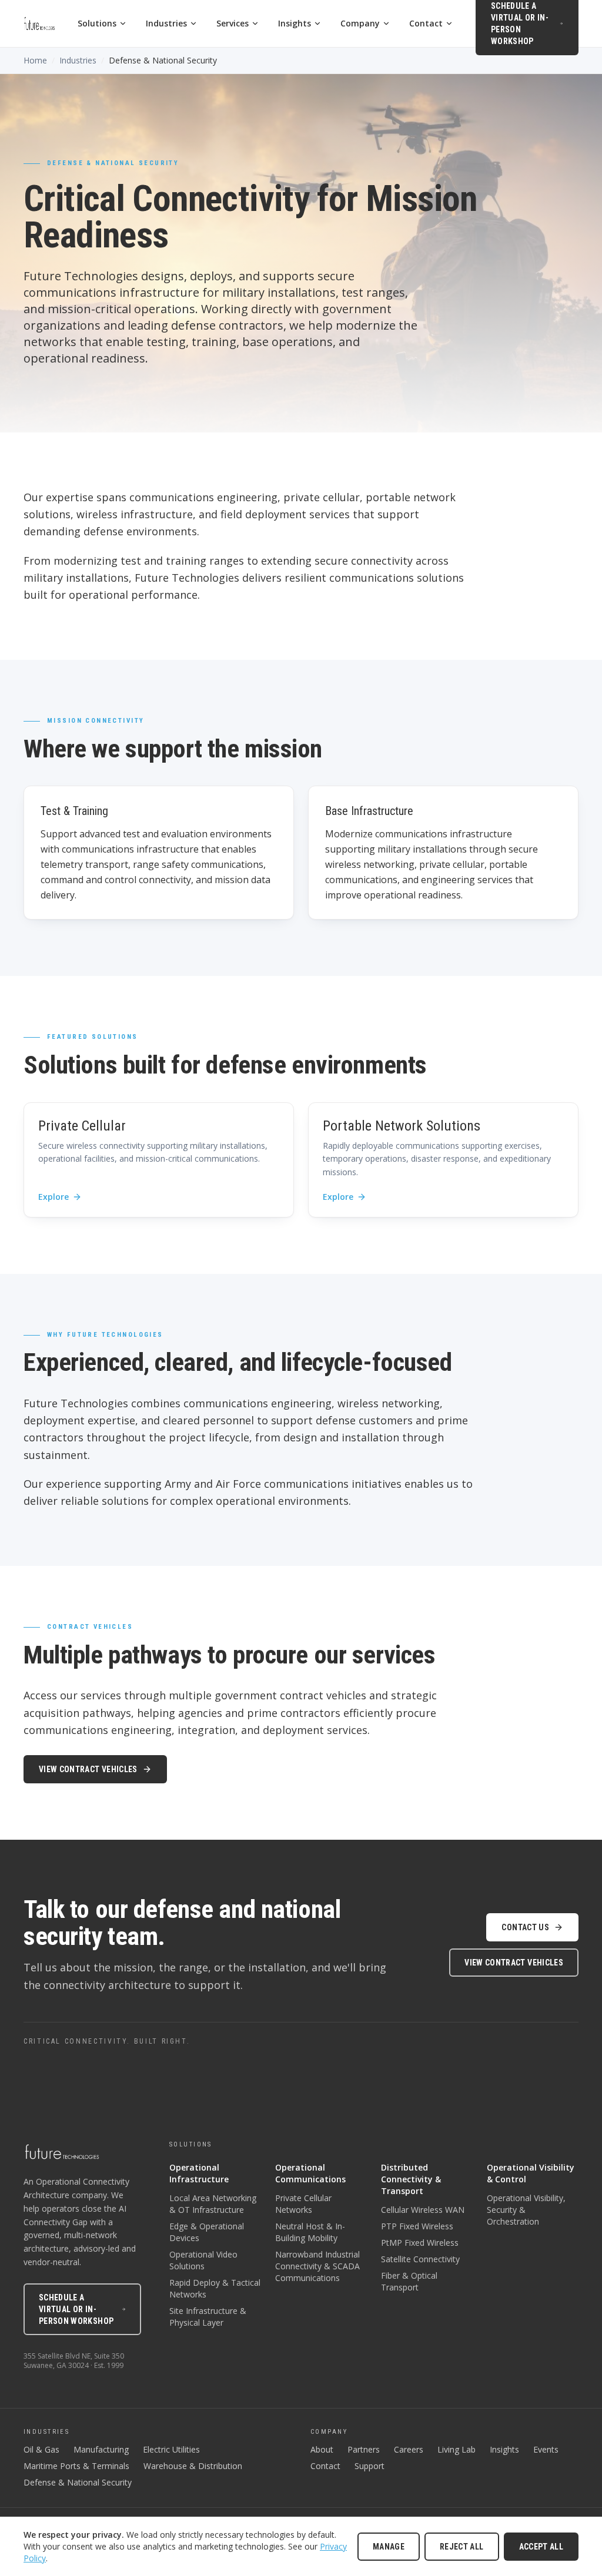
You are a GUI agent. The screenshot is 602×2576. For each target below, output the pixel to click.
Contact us (525, 1927)
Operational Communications (310, 2173)
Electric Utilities (171, 2449)
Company (360, 23)
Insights (295, 23)
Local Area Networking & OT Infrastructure (213, 2204)
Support (369, 2466)
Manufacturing (101, 2449)
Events (546, 2449)
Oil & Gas (41, 2449)
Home (35, 60)
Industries (166, 23)
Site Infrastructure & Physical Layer (208, 2317)
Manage (389, 2547)
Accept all (541, 2547)
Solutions (97, 23)
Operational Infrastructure (199, 2173)
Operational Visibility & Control (531, 2173)
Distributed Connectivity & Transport (411, 2179)
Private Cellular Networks (303, 2204)
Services (233, 23)
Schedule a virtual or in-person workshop (76, 2309)
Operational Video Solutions (203, 2260)
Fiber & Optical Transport (409, 2281)
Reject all (462, 2547)
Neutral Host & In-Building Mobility (310, 2232)
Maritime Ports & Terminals (76, 2466)
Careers (409, 2449)
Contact (426, 23)
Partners (364, 2449)
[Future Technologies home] (39, 24)
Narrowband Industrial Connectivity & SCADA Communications (317, 2266)
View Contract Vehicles (88, 1769)
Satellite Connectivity (420, 2259)
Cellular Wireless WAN (423, 2210)
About (322, 2449)
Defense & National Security (78, 2482)
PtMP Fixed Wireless (420, 2243)
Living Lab (456, 2449)
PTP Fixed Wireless (417, 2226)
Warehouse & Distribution (193, 2466)
